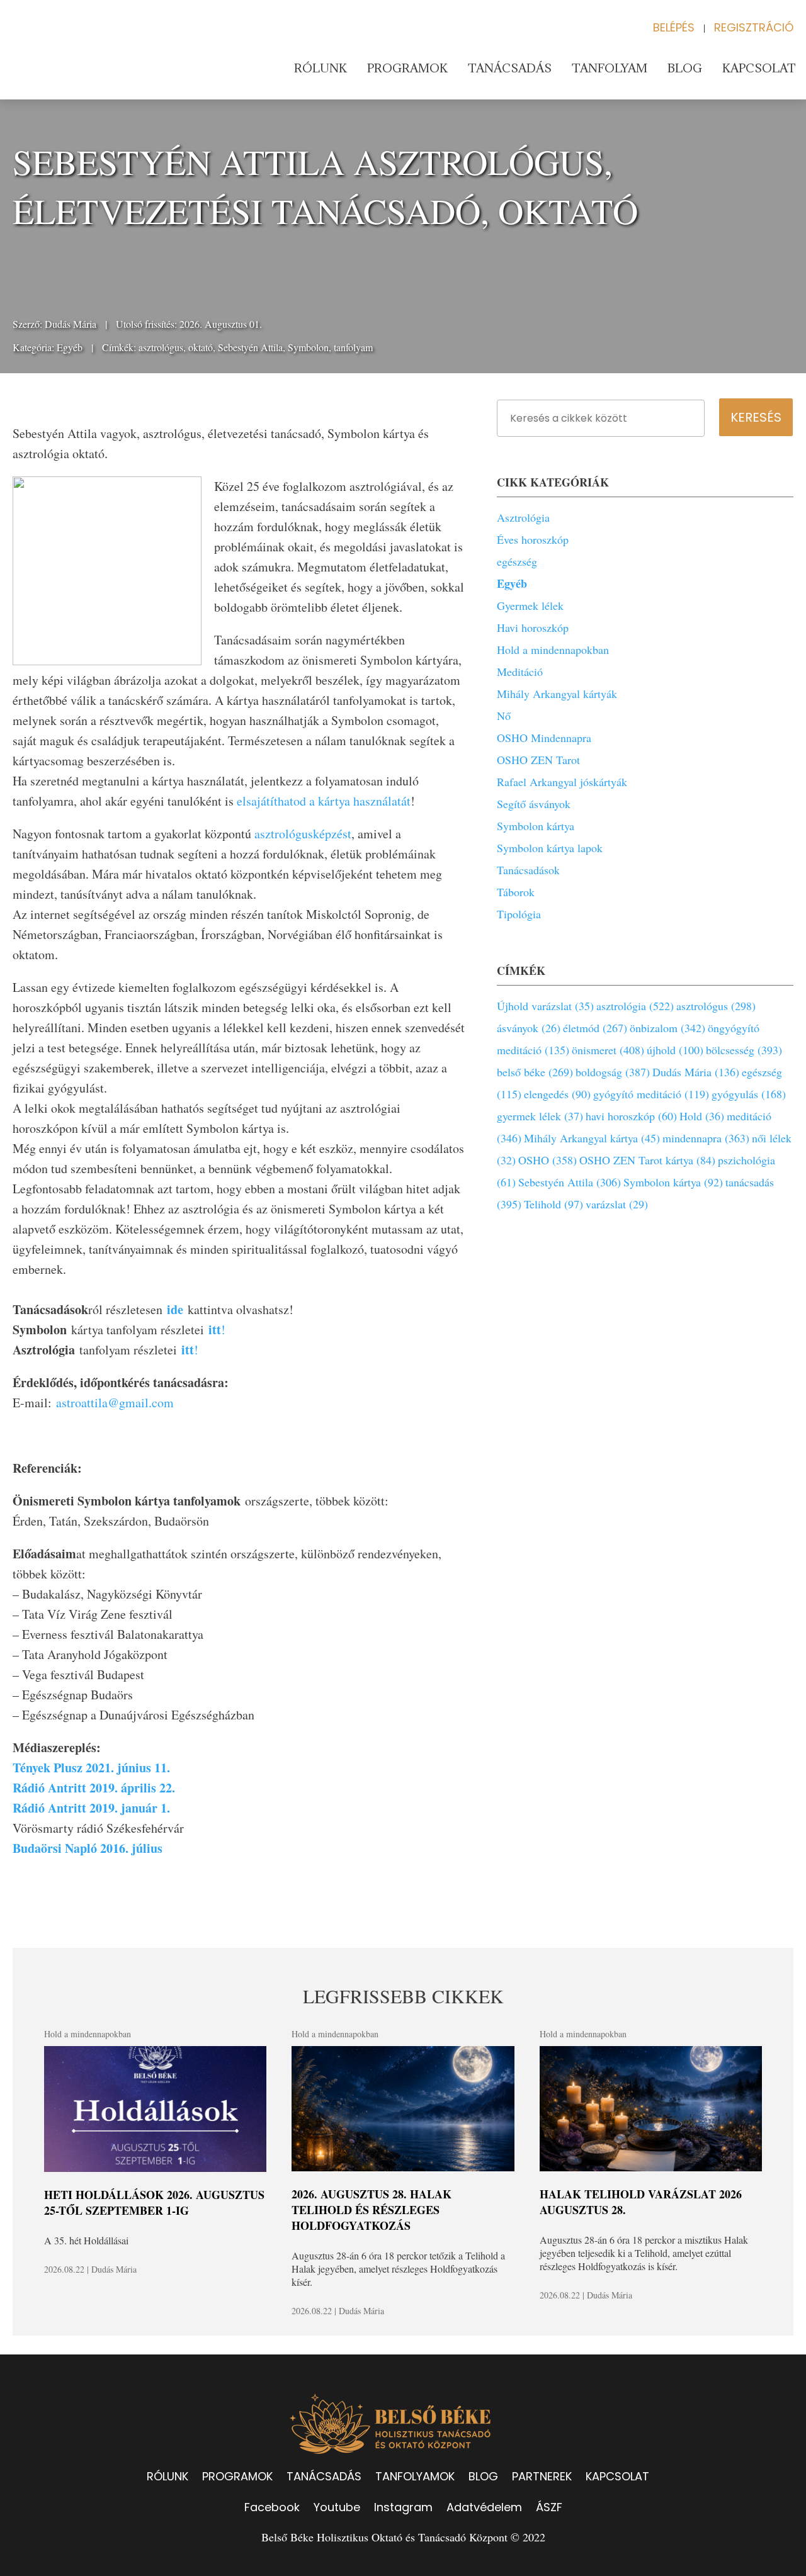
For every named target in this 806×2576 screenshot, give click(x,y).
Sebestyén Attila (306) (570, 1182)
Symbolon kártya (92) (673, 1182)
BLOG (483, 2476)
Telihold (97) (553, 1204)
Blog (685, 68)
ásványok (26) (529, 1028)
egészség (517, 561)
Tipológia (519, 914)
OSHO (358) (548, 1160)
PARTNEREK (542, 2476)
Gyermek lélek (530, 605)
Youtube (337, 2507)
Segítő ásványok (534, 804)
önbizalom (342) (667, 1028)
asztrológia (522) (635, 1006)
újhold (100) (675, 1050)
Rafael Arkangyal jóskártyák (562, 782)
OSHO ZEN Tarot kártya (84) (647, 1160)
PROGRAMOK (237, 2476)
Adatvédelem (484, 2507)
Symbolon (308, 347)
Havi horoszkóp (533, 627)
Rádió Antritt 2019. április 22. (96, 1788)
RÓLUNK (167, 2476)
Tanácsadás (510, 68)
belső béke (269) (535, 1072)
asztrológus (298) (716, 1006)
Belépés (674, 27)
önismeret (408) (608, 1050)
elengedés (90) (557, 1094)
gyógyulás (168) (749, 1094)
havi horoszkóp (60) (631, 1116)
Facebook (272, 2507)
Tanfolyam (610, 68)
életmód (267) (595, 1028)
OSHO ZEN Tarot (538, 760)
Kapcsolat (759, 68)
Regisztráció (754, 27)
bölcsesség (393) (744, 1050)
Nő (504, 716)
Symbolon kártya (536, 826)
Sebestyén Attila (250, 347)
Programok (407, 68)
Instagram (403, 2507)
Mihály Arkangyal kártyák (557, 694)
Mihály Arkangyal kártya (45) (592, 1138)
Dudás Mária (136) (696, 1072)
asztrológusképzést (303, 834)
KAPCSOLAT (617, 2476)
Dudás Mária (71, 324)
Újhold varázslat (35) (545, 1006)
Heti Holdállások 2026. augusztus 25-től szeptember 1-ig (154, 2202)
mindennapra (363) (706, 1138)
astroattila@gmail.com (115, 1403)
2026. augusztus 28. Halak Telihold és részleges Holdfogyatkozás (372, 2210)
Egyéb (70, 347)
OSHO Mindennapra (544, 738)
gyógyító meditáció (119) (651, 1094)
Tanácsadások (528, 870)
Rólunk (321, 68)
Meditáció (520, 672)
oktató (201, 347)
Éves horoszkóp (533, 539)
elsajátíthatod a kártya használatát (322, 801)
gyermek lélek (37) (540, 1116)
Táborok (516, 892)
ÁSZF (549, 2507)
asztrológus (161, 347)
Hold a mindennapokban (553, 650)
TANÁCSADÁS (324, 2476)
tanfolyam (353, 347)
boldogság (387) (613, 1072)
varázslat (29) (617, 1204)
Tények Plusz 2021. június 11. (91, 1768)
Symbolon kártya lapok (550, 848)
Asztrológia (523, 517)
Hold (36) (702, 1116)
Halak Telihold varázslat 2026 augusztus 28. (641, 2202)
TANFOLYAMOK (415, 2476)
